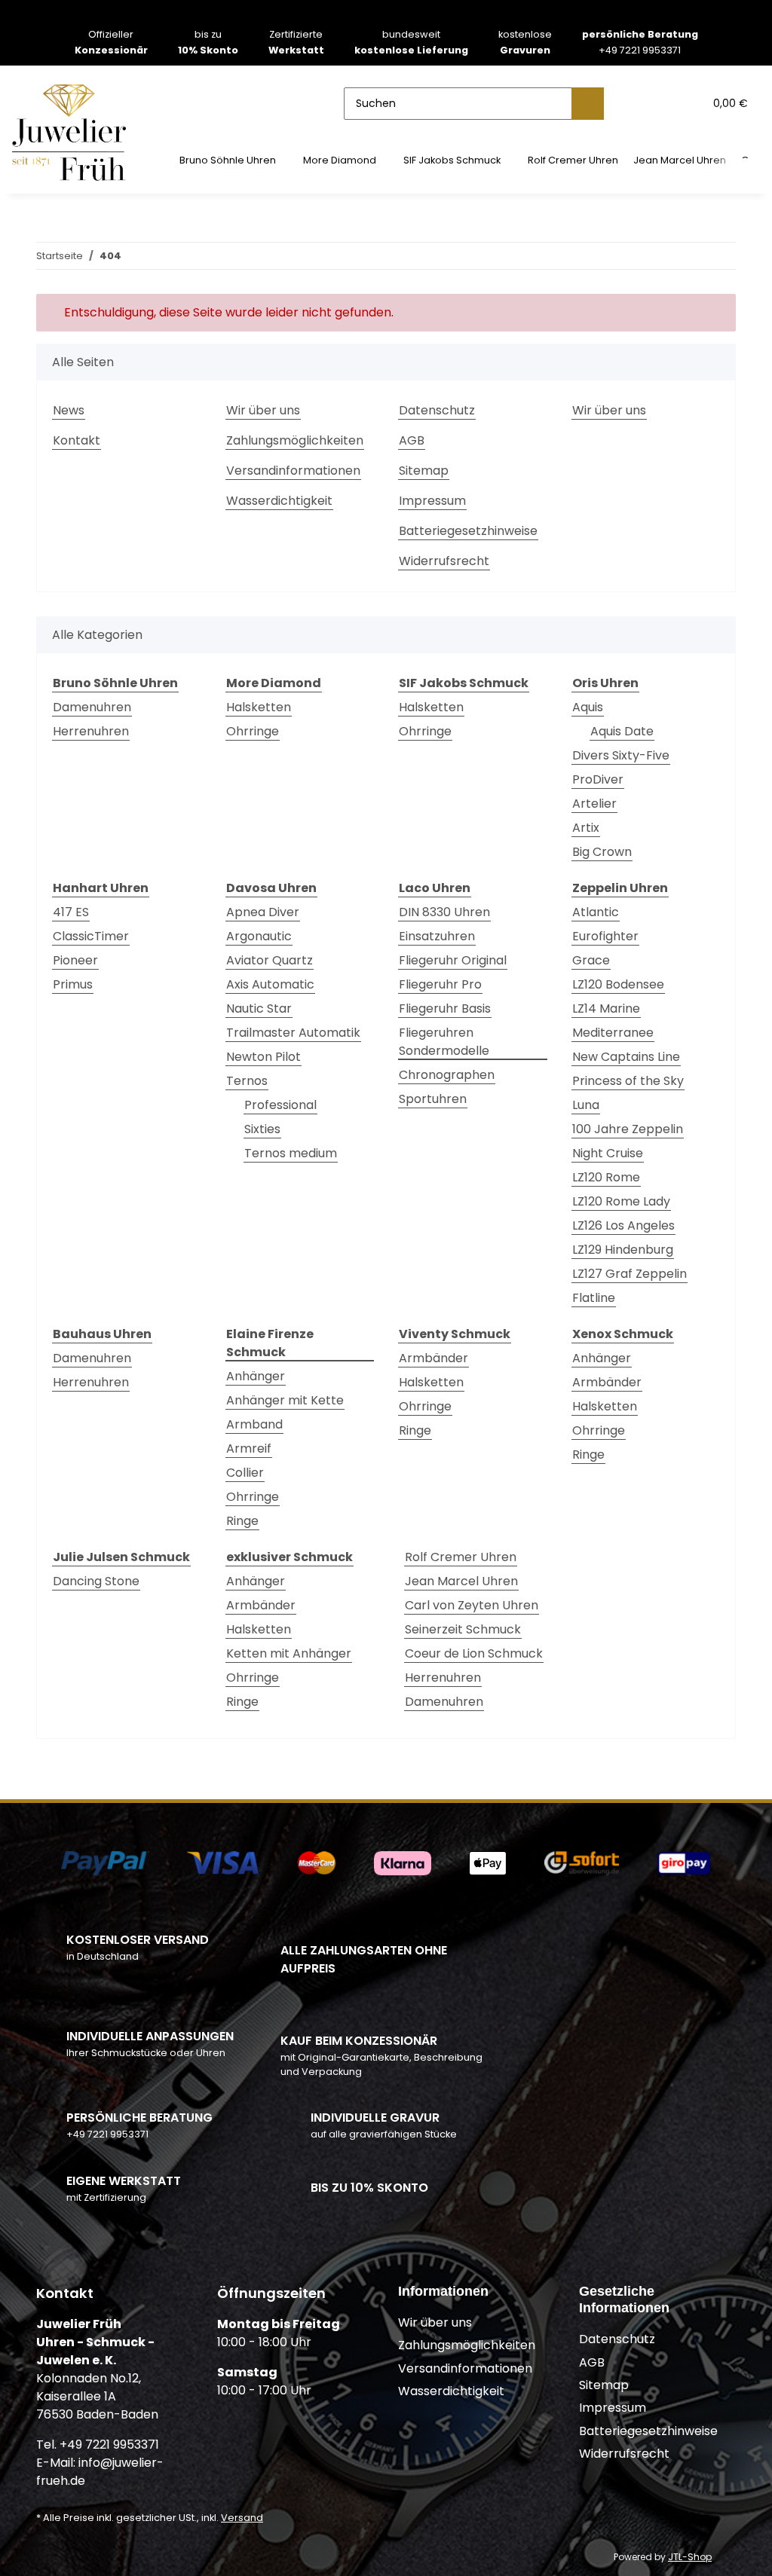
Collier (245, 1473)
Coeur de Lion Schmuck (474, 1653)
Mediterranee (613, 1033)
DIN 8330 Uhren (444, 912)
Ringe (242, 1521)
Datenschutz (437, 410)
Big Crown (602, 852)
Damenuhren (92, 707)
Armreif (249, 1448)
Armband (254, 1424)
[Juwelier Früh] (74, 131)
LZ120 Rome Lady (621, 1201)
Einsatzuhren (437, 936)
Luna (586, 1105)
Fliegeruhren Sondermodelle (444, 1042)
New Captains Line (626, 1057)
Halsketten (259, 707)
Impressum (432, 501)
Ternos (247, 1081)
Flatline (594, 1298)
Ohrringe (253, 731)
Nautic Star (259, 1008)
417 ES (71, 912)
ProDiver (598, 779)
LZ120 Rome (606, 1177)
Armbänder (433, 1358)
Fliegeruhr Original (453, 960)
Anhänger (256, 1376)
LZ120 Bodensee (618, 984)
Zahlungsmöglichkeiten (295, 440)
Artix (586, 828)
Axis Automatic (270, 984)
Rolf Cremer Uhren (461, 1557)
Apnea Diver (263, 912)
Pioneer (75, 960)
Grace (591, 960)
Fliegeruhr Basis (445, 1008)
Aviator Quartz (270, 960)
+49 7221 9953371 (640, 42)
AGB (412, 440)
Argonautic (259, 936)
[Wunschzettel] (663, 103)
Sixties (262, 1129)
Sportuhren (433, 1099)
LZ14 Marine (606, 1008)
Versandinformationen (293, 471)
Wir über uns (263, 410)
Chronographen (447, 1075)
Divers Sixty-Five (621, 755)
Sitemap (424, 471)
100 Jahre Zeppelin (628, 1129)
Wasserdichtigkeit (279, 501)
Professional (280, 1105)
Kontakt (77, 440)
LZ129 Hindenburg (623, 1250)
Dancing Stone (96, 1581)
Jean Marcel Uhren (461, 1581)
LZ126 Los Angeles (623, 1225)
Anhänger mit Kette (285, 1400)
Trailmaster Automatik (293, 1033)
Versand (242, 2518)
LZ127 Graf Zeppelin (630, 1274)
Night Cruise (608, 1153)
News (69, 410)
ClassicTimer (91, 936)
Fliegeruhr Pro (440, 984)
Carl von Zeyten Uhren (472, 1605)
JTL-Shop (690, 2557)
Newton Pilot (263, 1057)
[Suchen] (588, 104)
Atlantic (596, 912)
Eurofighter (605, 936)
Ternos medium (291, 1153)
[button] (633, 103)
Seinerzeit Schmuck (463, 1629)
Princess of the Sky (628, 1081)
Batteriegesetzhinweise (468, 531)
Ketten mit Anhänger (289, 1653)
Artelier (594, 804)
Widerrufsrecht (444, 561)
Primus (73, 984)
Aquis (588, 707)
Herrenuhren (91, 731)
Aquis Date (622, 731)
